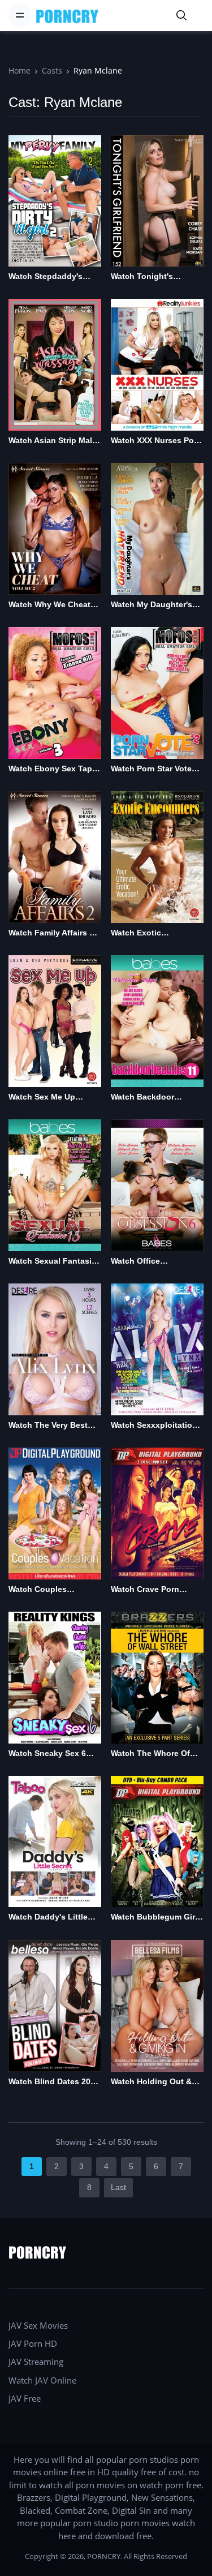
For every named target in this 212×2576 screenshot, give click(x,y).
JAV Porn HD (33, 2343)
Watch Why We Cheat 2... (49, 605)
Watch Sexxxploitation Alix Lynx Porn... (154, 1426)
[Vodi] (67, 16)
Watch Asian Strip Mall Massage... (51, 441)
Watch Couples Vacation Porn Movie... (51, 1590)
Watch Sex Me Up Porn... (42, 1098)
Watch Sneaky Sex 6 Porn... (47, 1754)
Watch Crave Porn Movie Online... (145, 1590)
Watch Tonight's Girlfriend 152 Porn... (150, 277)
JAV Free (25, 2398)
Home (20, 70)
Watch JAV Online (42, 2380)
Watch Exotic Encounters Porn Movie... (143, 933)
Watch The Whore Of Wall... (150, 1754)
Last (118, 2187)
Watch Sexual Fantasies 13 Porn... (55, 1262)
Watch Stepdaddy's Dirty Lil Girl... (46, 277)
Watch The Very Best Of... (48, 1426)
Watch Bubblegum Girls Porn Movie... (156, 1918)
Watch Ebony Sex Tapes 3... (55, 769)
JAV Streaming (36, 2362)
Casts (52, 70)
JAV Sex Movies (38, 2325)
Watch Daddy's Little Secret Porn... (48, 1918)
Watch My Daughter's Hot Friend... (152, 605)
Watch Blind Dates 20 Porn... (49, 2082)
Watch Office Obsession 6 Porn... (149, 1262)
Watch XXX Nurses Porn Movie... (156, 441)
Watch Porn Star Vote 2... (151, 769)
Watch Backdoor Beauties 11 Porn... (147, 1098)
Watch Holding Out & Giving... (151, 2082)
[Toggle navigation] (20, 15)
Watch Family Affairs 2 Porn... (51, 933)
